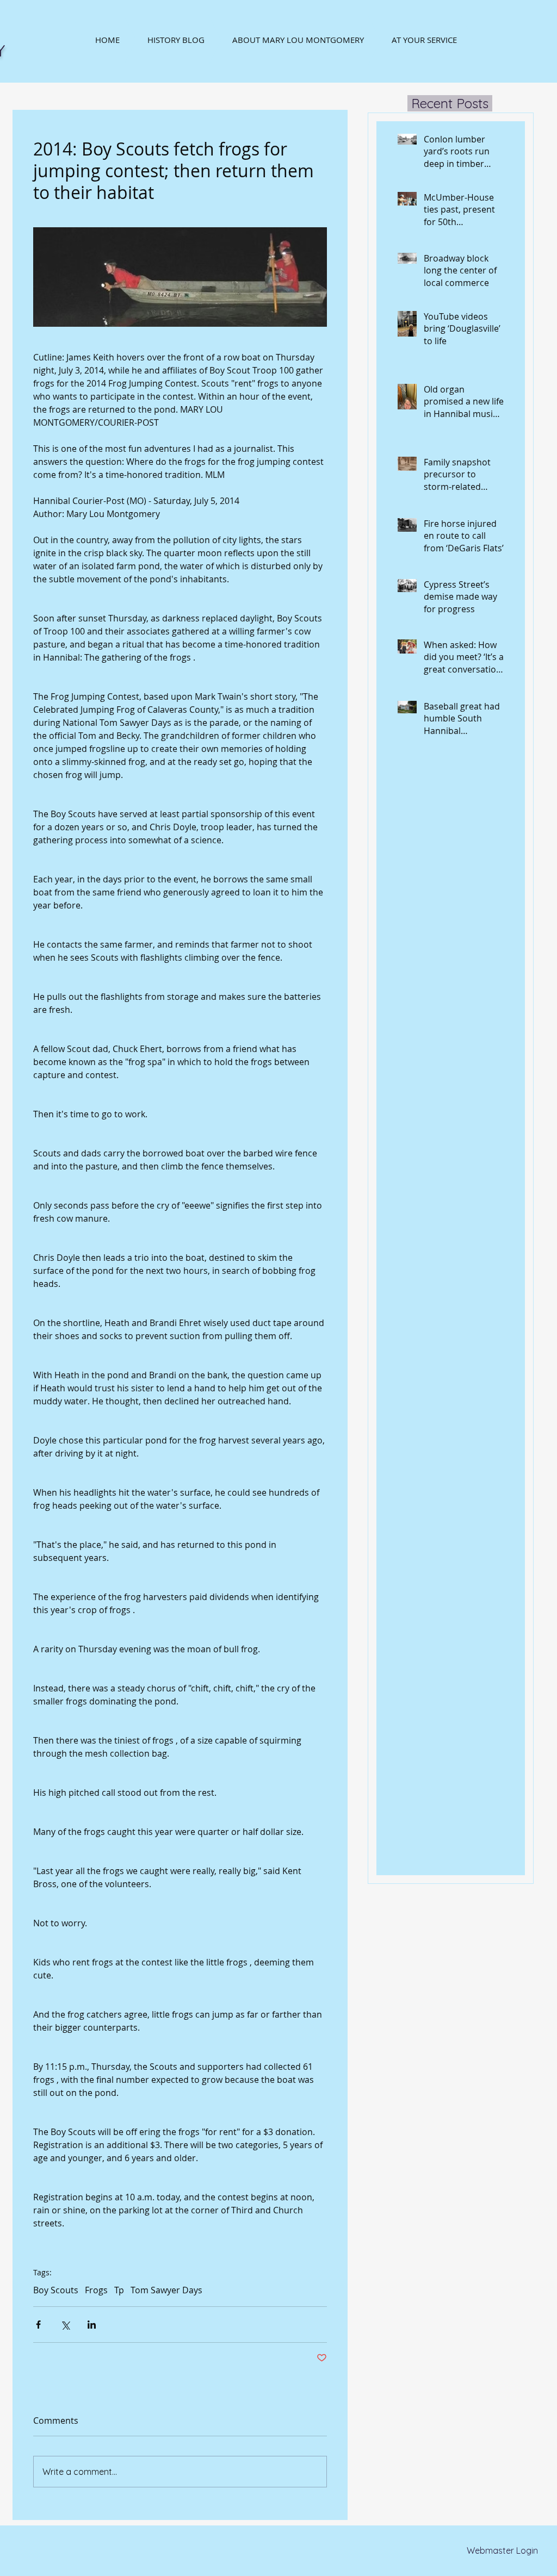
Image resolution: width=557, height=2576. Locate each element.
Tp (119, 2290)
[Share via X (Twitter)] (65, 2325)
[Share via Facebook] (38, 2325)
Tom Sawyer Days (166, 2290)
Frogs (96, 2290)
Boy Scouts (56, 2290)
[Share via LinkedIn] (92, 2325)
